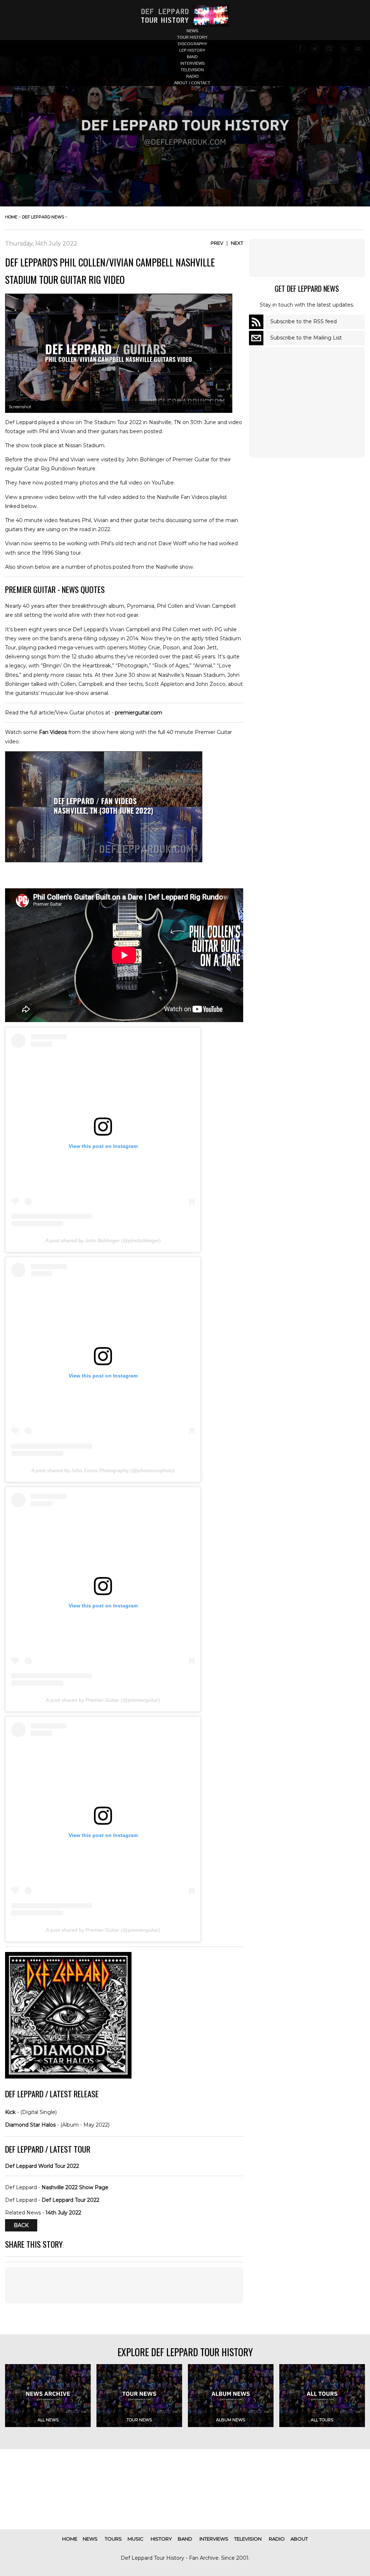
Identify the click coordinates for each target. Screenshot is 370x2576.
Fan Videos (53, 732)
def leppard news (43, 217)
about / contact (192, 83)
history (161, 2539)
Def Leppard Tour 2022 (70, 2200)
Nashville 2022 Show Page (75, 2187)
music (135, 2539)
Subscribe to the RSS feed (304, 321)
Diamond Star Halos (30, 2125)
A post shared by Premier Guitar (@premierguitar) (103, 1700)
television (192, 70)
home (11, 217)
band (192, 57)
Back (21, 2225)
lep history (192, 50)
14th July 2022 (63, 2213)
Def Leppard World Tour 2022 (42, 2166)
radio (192, 76)
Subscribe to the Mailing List (306, 338)
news (192, 31)
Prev (217, 243)
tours (113, 2539)
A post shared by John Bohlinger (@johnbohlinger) (103, 1240)
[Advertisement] (124, 2285)
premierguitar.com (139, 713)
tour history (192, 37)
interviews (192, 63)
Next (237, 243)
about (299, 2539)
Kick (10, 2112)
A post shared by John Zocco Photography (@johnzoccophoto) (103, 1470)
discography (192, 44)
